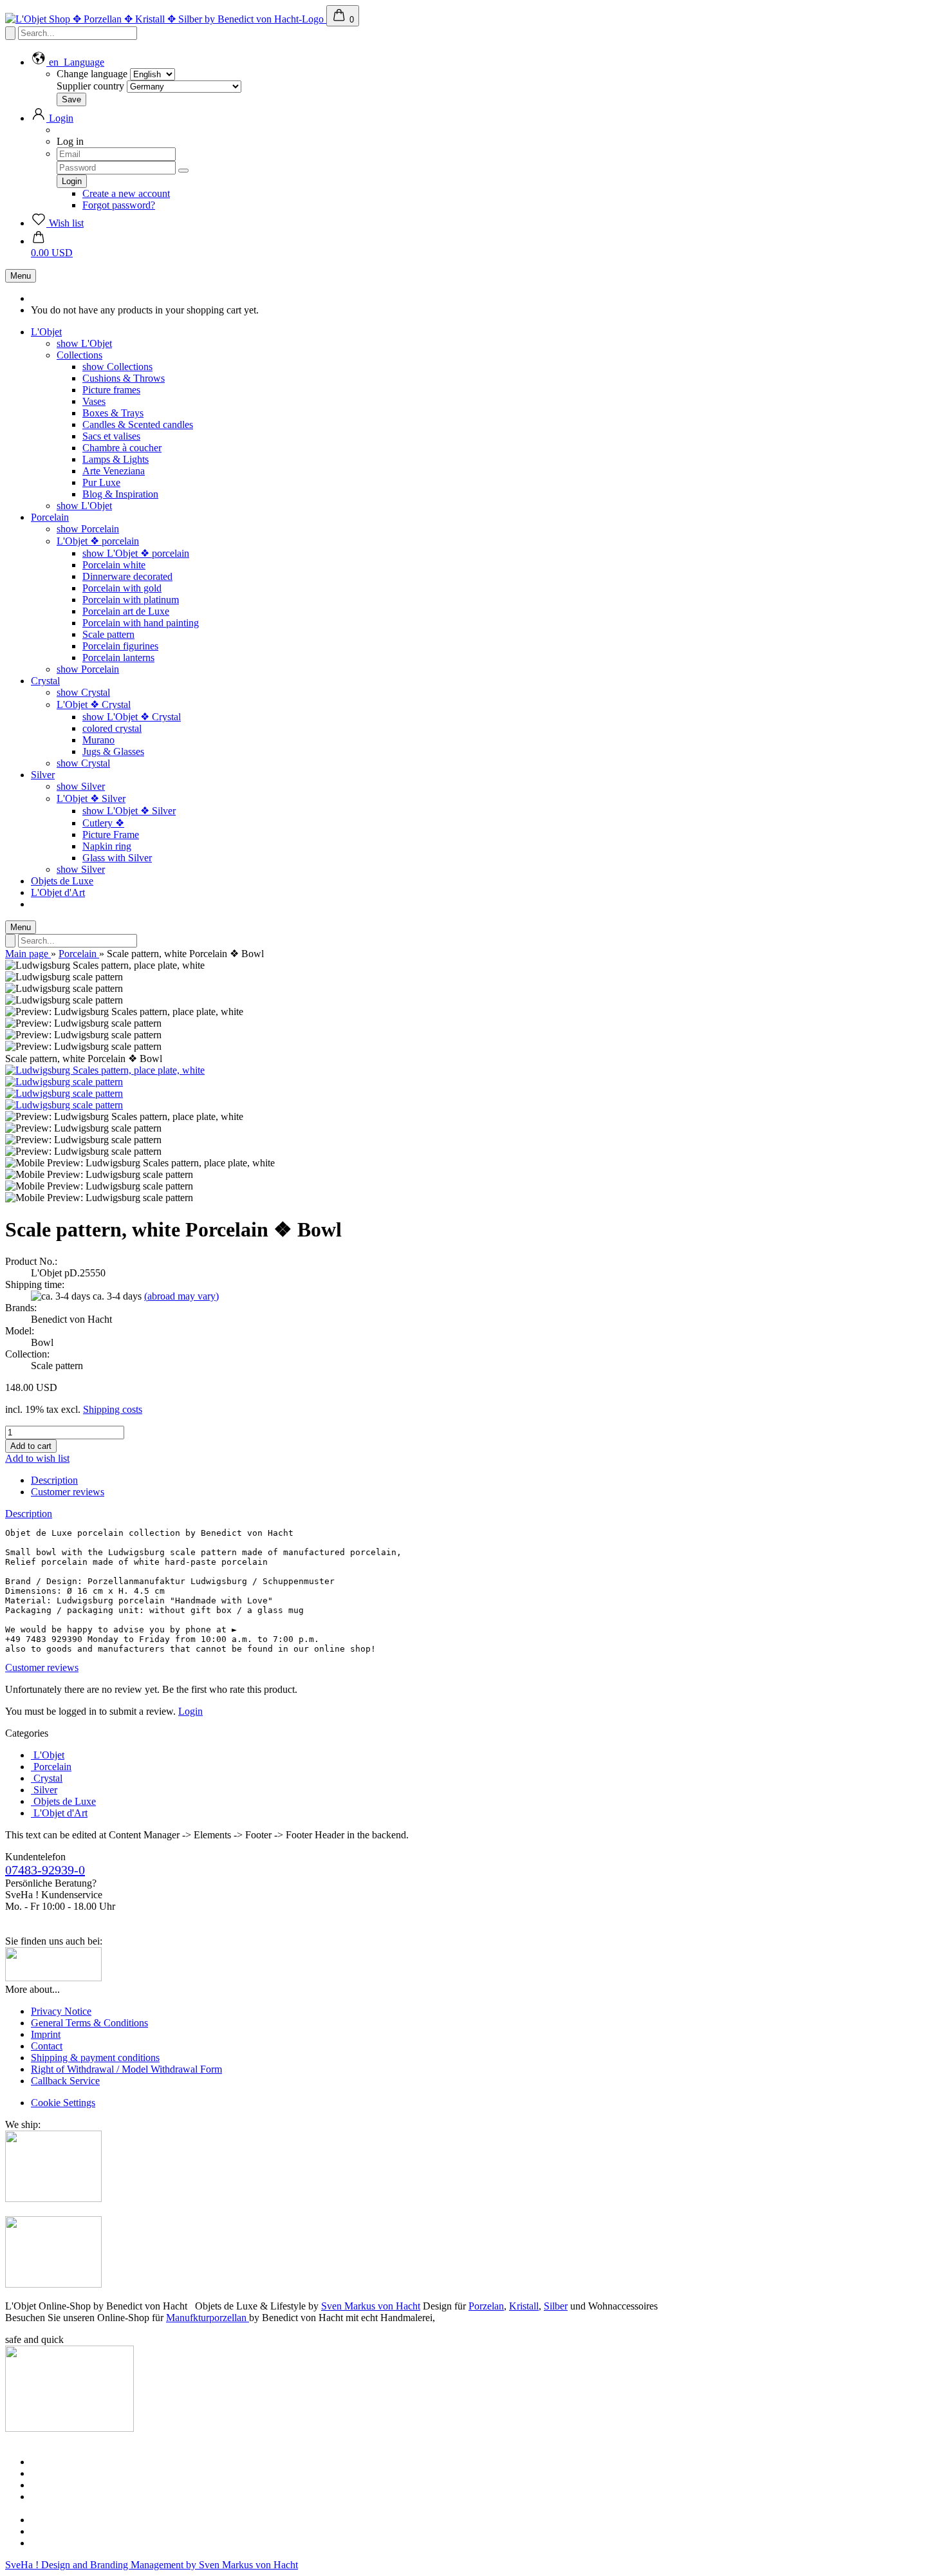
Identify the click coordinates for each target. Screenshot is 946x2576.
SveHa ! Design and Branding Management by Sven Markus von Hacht (152, 2565)
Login (190, 1711)
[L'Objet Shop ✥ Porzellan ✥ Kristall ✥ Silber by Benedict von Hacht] (166, 19)
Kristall (524, 2306)
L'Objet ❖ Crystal (94, 705)
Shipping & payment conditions (95, 2058)
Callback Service (65, 2081)
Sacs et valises (111, 436)
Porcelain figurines (120, 646)
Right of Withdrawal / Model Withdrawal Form (126, 2069)
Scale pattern (108, 634)
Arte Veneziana (114, 471)
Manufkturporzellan (208, 2318)
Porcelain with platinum (131, 600)
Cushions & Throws (124, 378)
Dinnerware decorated (127, 576)
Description (54, 1480)
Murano (98, 740)
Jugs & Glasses (113, 751)
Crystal (45, 681)
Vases (94, 401)
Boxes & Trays (113, 413)
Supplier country (90, 86)
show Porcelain (88, 529)
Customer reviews (68, 1492)
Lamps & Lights (116, 459)
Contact (47, 2046)
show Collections (117, 367)
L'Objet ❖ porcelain (98, 541)
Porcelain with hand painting (141, 623)
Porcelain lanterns (118, 658)
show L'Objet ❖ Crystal (132, 717)
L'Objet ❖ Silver (91, 798)
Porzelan (486, 2306)
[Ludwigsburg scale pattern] (64, 1082)
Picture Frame (111, 835)
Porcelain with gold (122, 588)
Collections (79, 355)
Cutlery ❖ (103, 823)
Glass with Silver (117, 858)
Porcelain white (114, 565)
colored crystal (112, 728)
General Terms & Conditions (89, 2023)
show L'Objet (84, 343)
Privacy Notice (61, 2011)
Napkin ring (107, 846)
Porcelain (50, 517)
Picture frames (111, 390)
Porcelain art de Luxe (126, 611)
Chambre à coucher (122, 448)
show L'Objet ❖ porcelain (136, 553)
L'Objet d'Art (58, 892)
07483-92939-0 (45, 1870)
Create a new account (126, 193)
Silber (556, 2306)
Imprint (46, 2034)
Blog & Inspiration (120, 494)
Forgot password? (119, 205)
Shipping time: (35, 1284)
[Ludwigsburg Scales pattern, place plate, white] (105, 1070)
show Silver (81, 786)
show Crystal (83, 692)
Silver (43, 775)
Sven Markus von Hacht (371, 2306)
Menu (21, 276)
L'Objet (46, 332)
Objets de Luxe (62, 881)
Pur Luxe (101, 482)
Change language (92, 74)
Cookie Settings (63, 2103)
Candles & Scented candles (138, 425)
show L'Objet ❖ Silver (129, 811)
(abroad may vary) (181, 1296)
